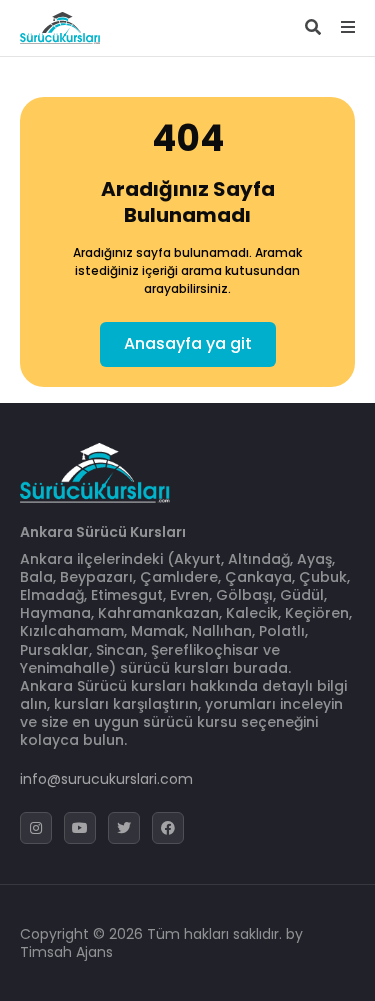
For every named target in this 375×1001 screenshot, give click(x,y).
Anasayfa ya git (188, 343)
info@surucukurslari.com (106, 779)
